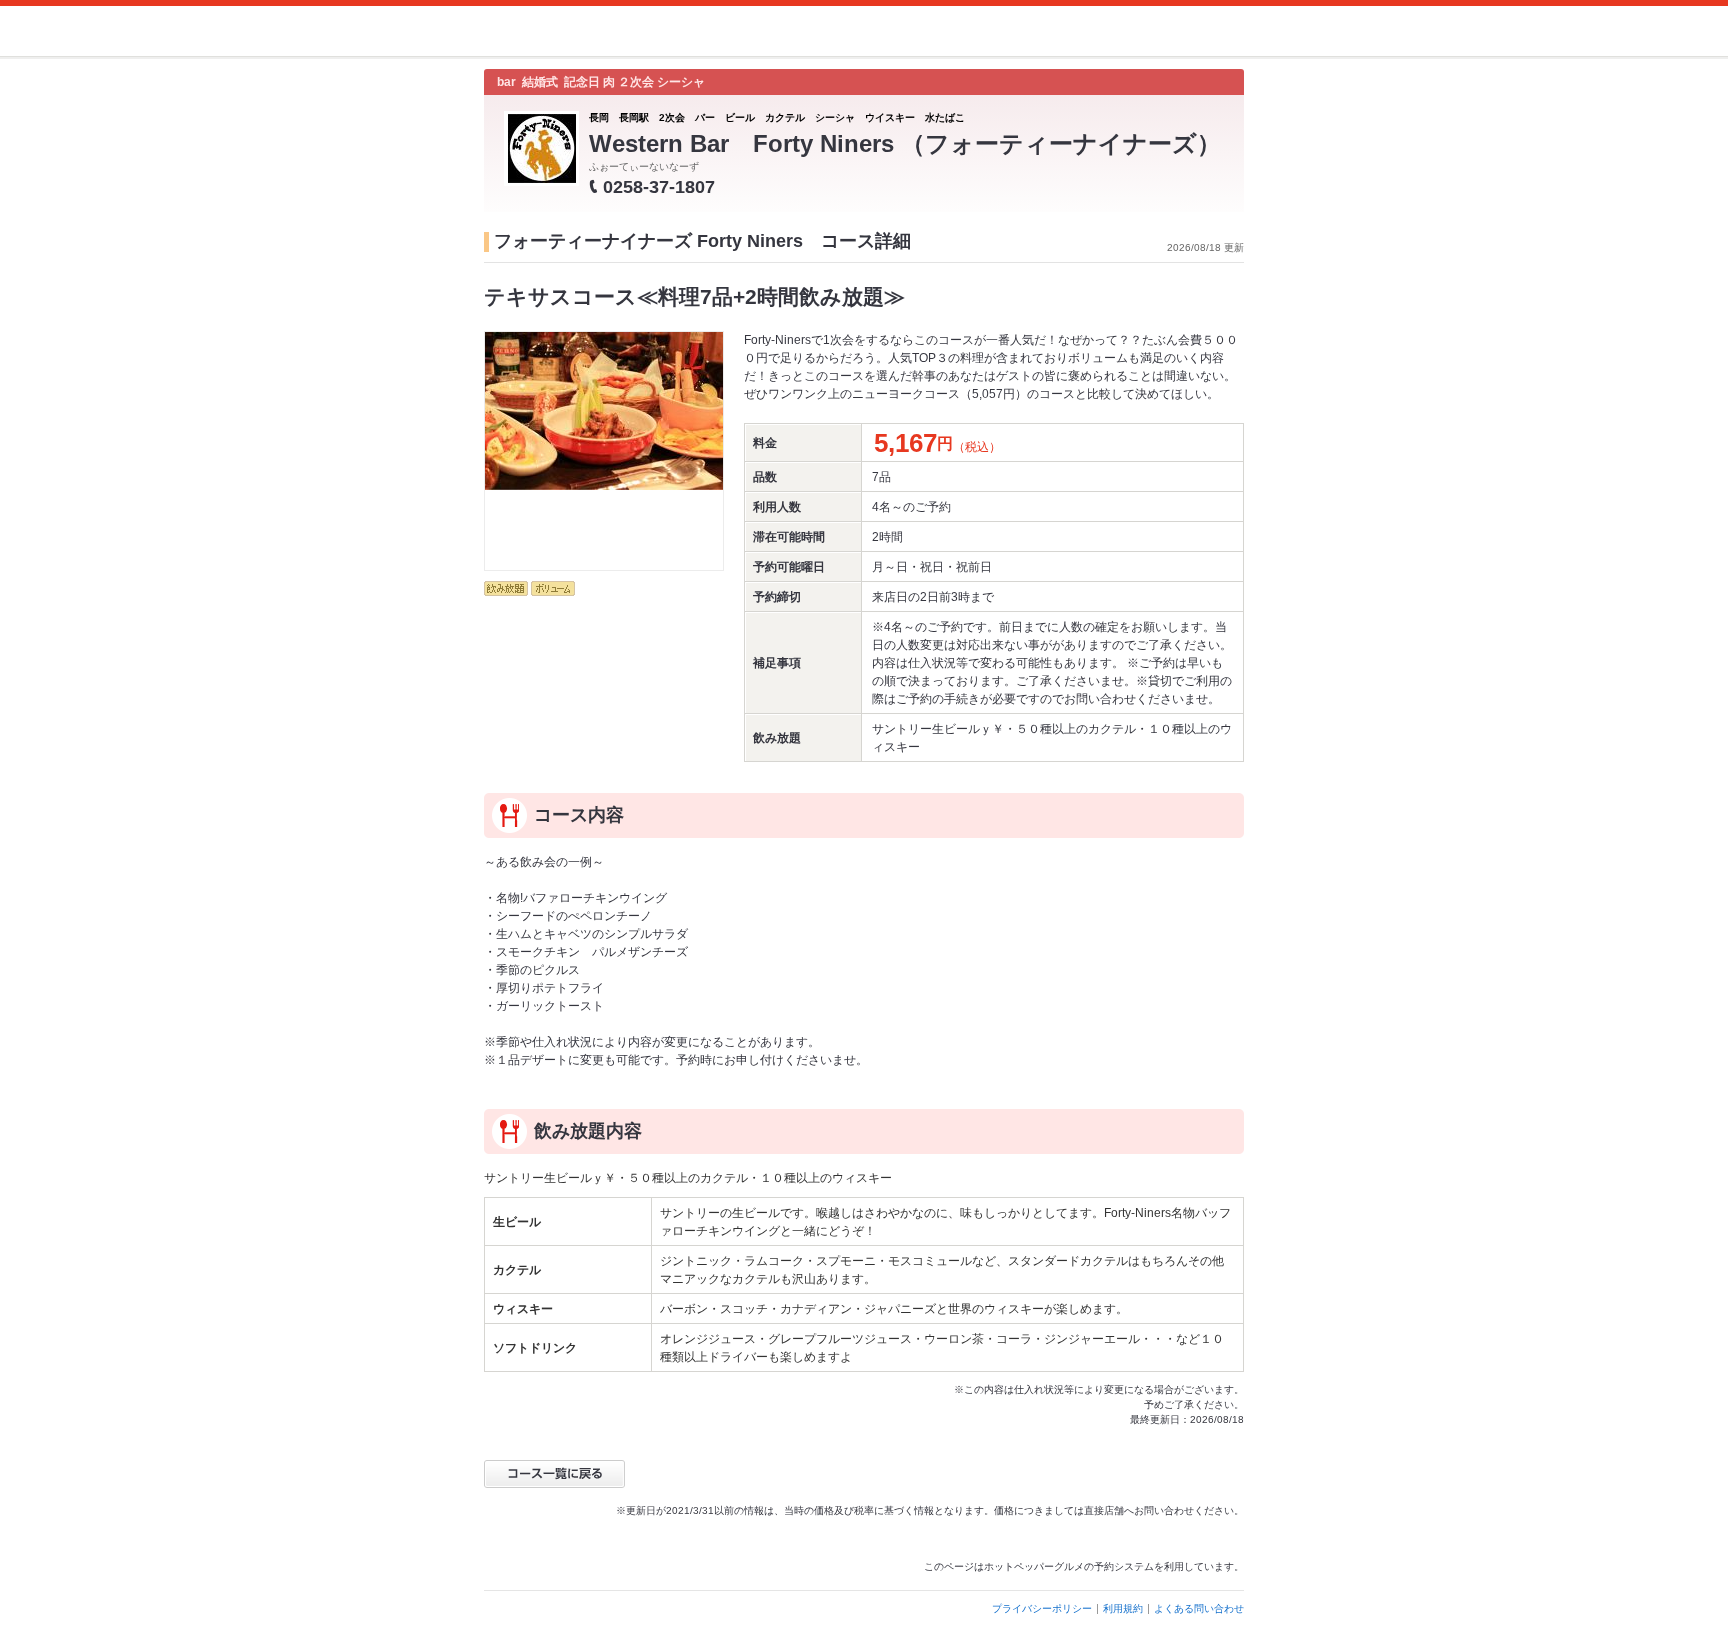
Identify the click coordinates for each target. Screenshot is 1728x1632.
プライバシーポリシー (1042, 1608)
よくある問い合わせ (1199, 1608)
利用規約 (1123, 1608)
